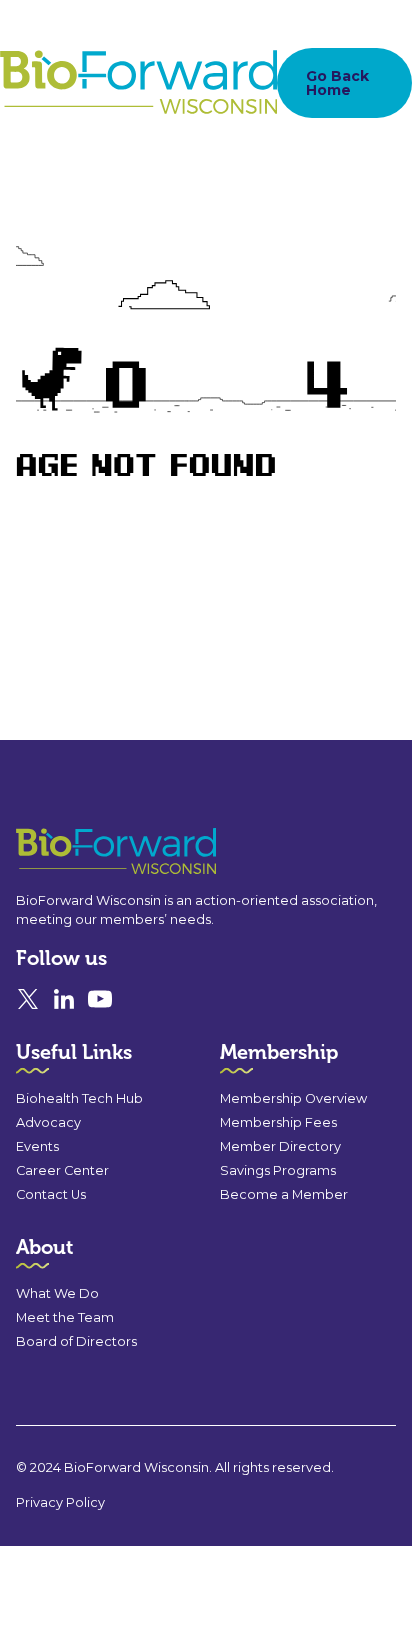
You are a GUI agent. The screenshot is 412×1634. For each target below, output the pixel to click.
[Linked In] (64, 999)
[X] (28, 999)
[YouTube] (100, 999)
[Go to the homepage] (80, 851)
